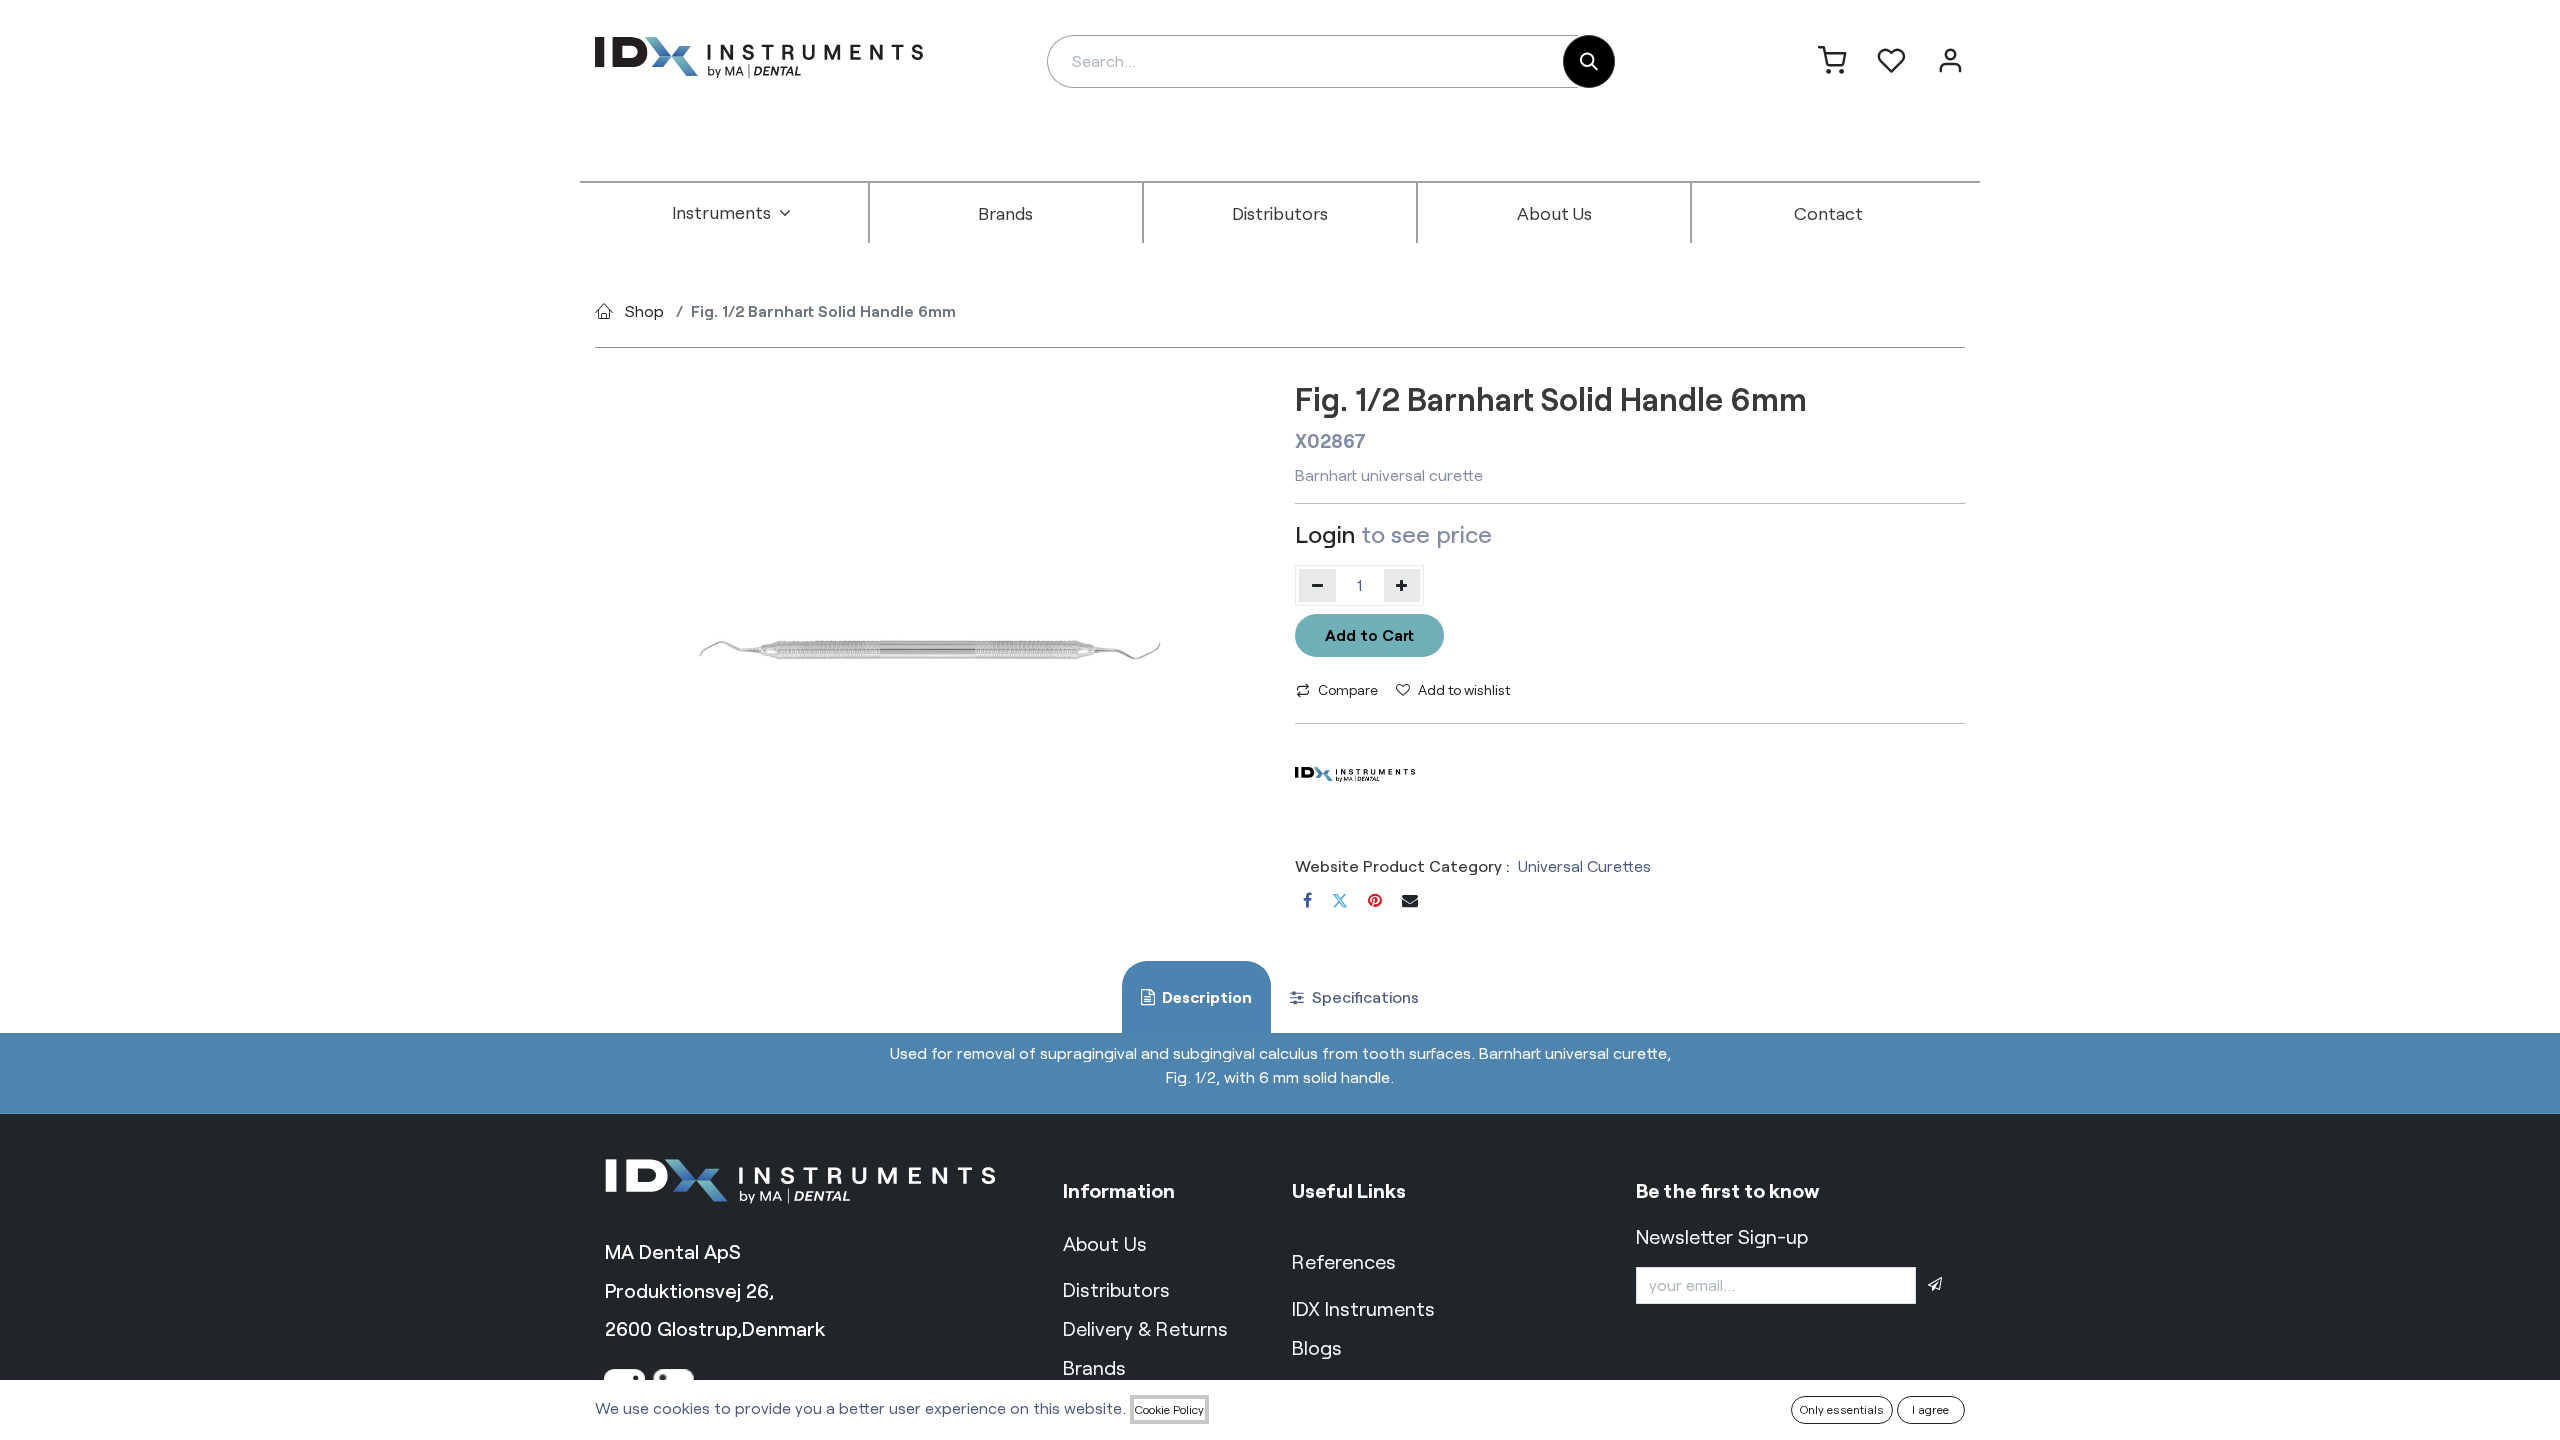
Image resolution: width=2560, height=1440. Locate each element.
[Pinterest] (1375, 900)
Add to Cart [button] (1369, 634)
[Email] (1410, 900)
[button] (1935, 1285)
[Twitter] (1340, 900)
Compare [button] (1348, 689)
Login (1325, 533)
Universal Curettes (1584, 865)
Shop (644, 310)
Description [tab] (1205, 996)
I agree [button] (1930, 1409)
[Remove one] (1317, 585)
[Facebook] (1307, 900)
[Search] (1589, 61)
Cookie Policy (1169, 1409)
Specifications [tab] (1363, 996)
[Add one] (1402, 585)
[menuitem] (732, 213)
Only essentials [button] (1842, 1409)
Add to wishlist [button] (1464, 689)
